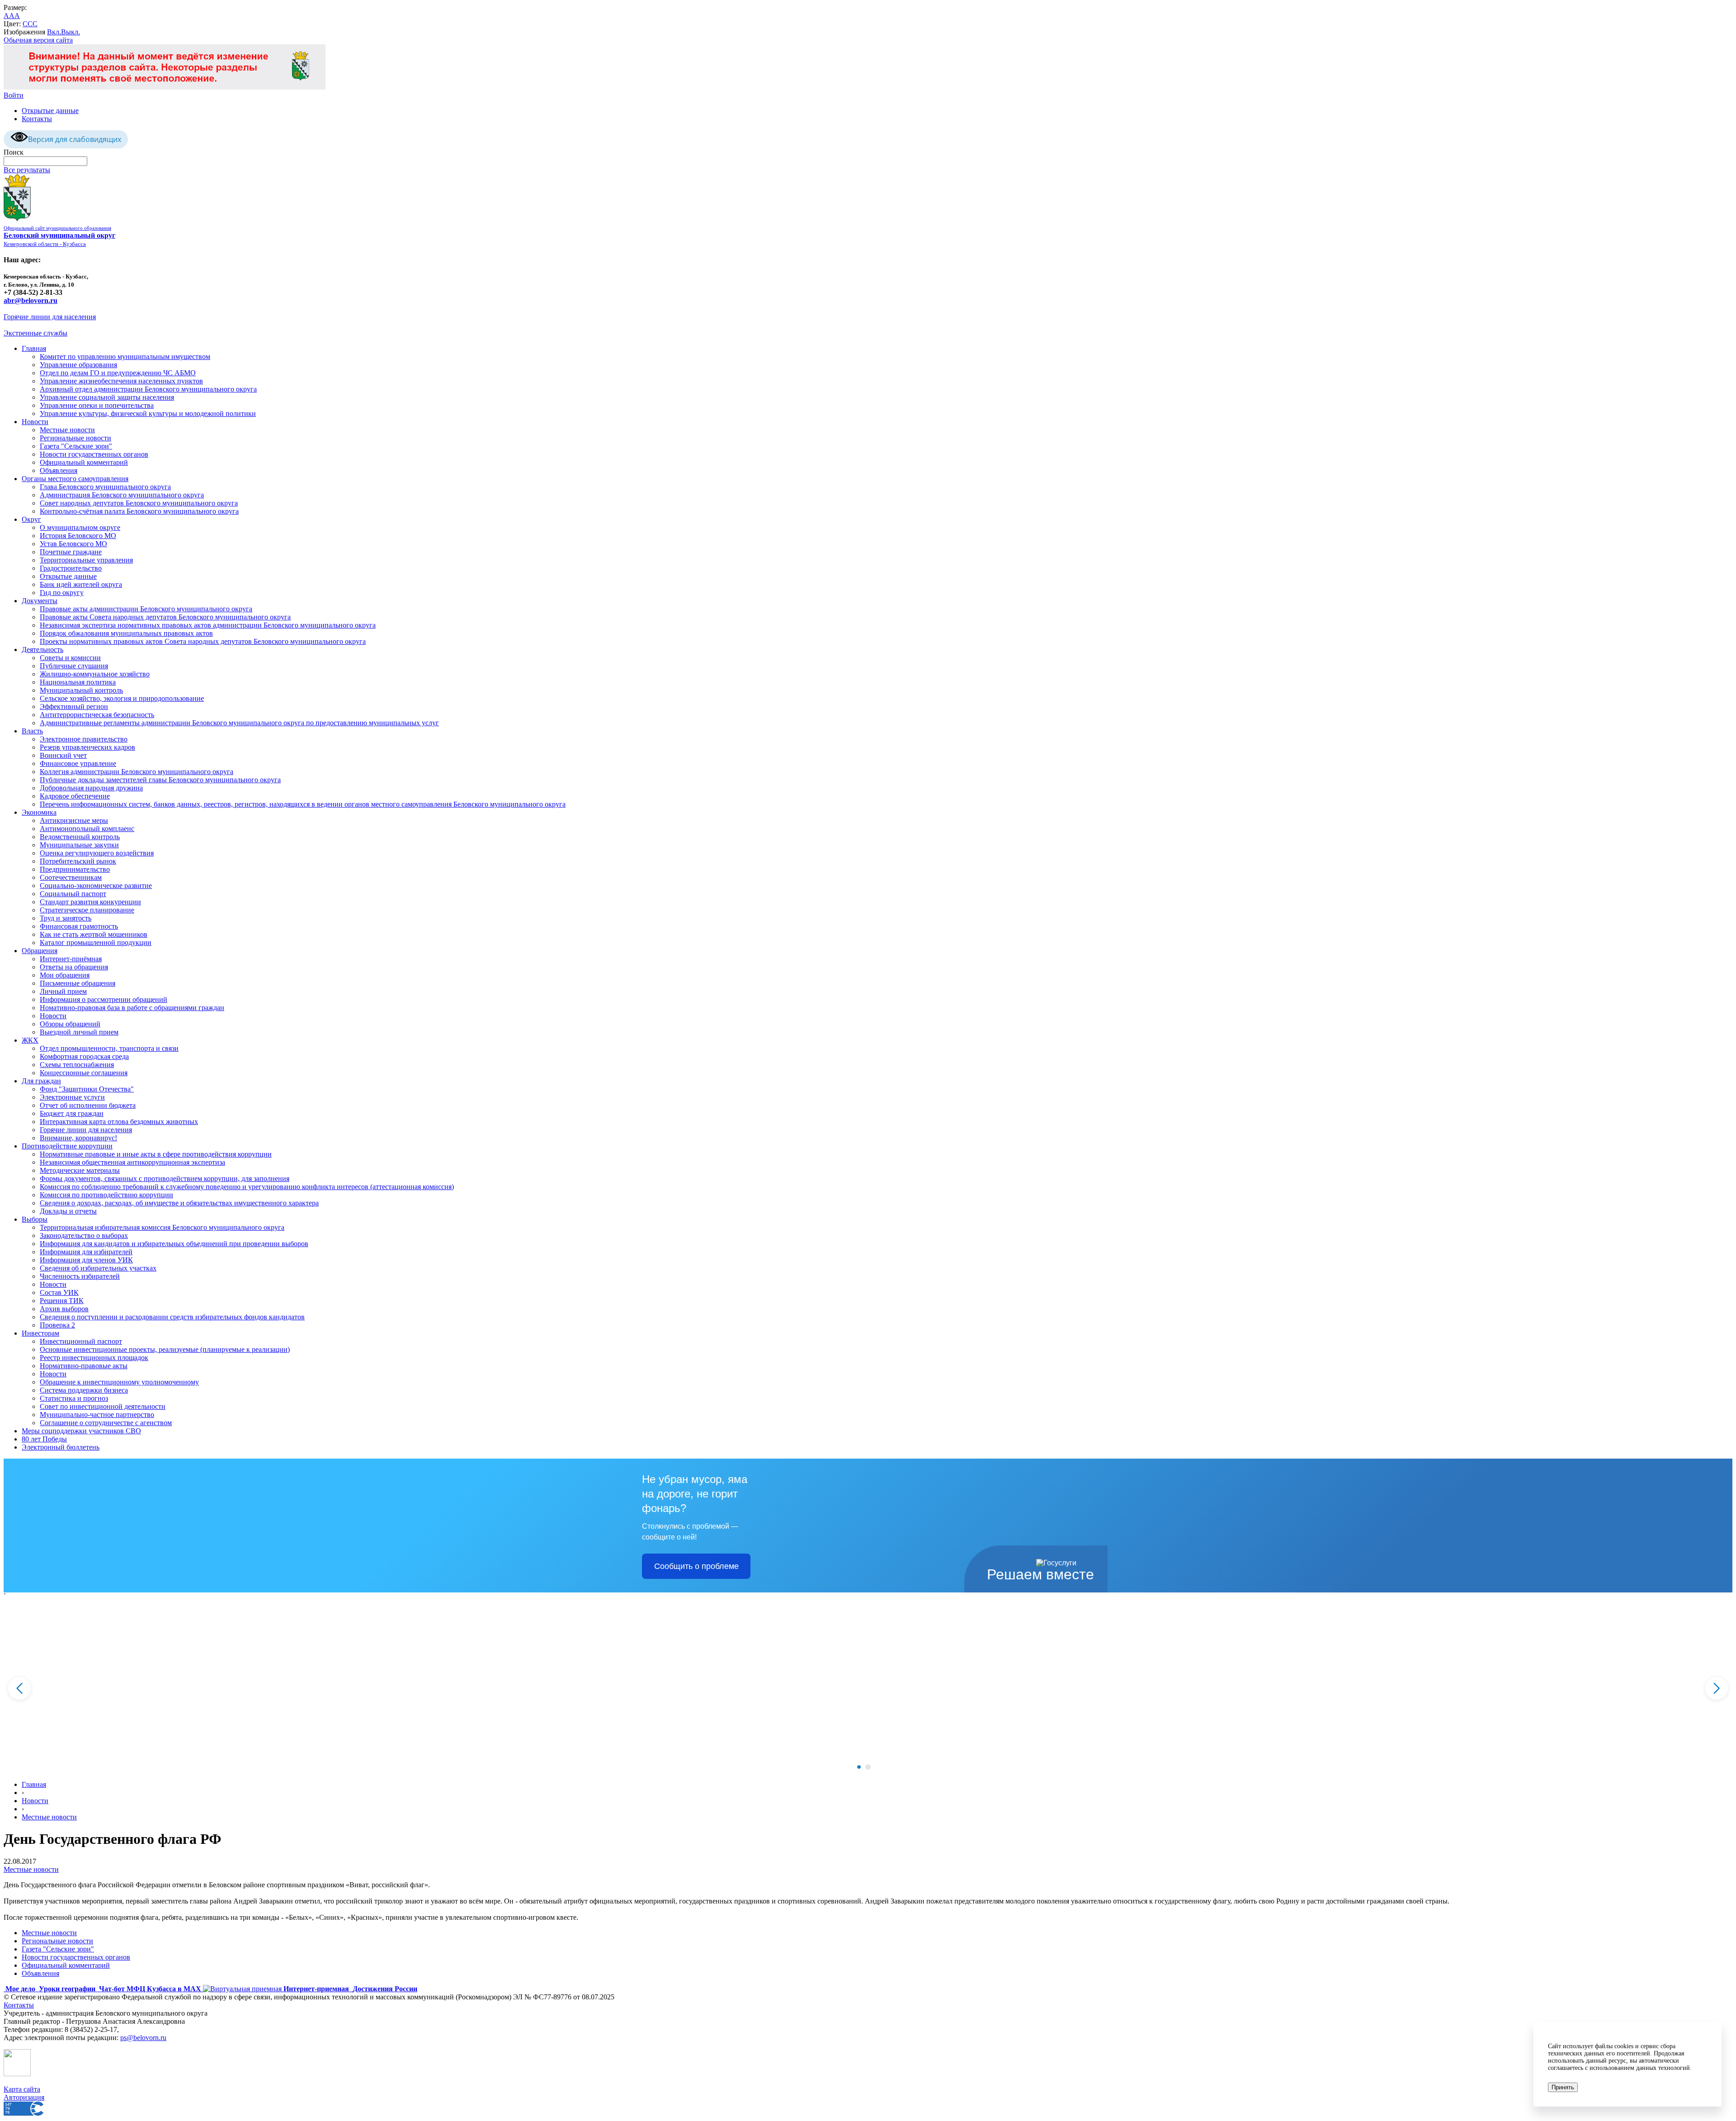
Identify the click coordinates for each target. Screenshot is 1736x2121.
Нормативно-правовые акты (84, 1366)
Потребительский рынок (78, 861)
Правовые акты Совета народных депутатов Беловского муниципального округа (165, 617)
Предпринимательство (75, 869)
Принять (1563, 2087)
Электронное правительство (84, 739)
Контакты (37, 119)
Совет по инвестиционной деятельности (103, 1406)
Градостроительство (71, 568)
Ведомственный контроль (80, 837)
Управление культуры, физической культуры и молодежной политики (148, 413)
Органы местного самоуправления (75, 479)
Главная (34, 348)
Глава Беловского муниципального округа (105, 487)
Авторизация (24, 2097)
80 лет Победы (44, 1439)
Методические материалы (80, 1170)
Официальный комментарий (84, 462)
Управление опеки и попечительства (97, 405)
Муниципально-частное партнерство (97, 1415)
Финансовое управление (78, 763)
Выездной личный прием (79, 1032)
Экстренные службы (35, 333)
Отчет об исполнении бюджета (88, 1105)
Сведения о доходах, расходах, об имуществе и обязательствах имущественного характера (179, 1203)
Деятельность (42, 650)
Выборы (35, 1219)
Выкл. (71, 32)
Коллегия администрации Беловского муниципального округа (137, 772)
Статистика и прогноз (74, 1398)
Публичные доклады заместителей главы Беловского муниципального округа (160, 780)
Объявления (59, 470)
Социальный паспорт (73, 894)
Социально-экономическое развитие (96, 886)
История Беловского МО (78, 536)
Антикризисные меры (74, 820)
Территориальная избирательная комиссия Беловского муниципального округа (162, 1227)
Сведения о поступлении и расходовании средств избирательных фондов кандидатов (172, 1317)
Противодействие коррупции (67, 1146)
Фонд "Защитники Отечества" (87, 1089)
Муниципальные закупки (79, 845)
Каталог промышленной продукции (96, 942)
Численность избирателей (80, 1276)
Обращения (40, 951)
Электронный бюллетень (61, 1447)
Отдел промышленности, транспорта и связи (109, 1048)
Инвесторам (40, 1333)
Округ (31, 519)
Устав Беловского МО (73, 544)
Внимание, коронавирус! (78, 1138)
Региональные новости (75, 438)
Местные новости (67, 430)
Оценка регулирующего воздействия (97, 853)
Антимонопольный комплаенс (87, 829)
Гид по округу (62, 593)
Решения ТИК (62, 1301)
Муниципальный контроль (81, 690)
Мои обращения (65, 975)
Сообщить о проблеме (696, 1566)
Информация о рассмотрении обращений (104, 999)
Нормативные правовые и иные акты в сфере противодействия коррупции (156, 1154)
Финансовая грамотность (79, 926)
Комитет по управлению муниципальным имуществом (125, 357)
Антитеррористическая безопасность (97, 715)
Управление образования (78, 365)
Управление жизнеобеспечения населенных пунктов (121, 381)
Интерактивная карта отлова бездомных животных (119, 1122)
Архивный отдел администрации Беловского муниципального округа (148, 389)
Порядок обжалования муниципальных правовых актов (126, 633)
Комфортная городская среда (84, 1056)
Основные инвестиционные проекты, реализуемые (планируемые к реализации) (165, 1349)
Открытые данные (50, 111)
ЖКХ (30, 1040)
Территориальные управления (86, 560)
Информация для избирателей (86, 1252)
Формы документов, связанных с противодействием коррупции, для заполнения (165, 1179)
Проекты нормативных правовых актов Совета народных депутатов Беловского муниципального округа (203, 641)
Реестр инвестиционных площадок (94, 1358)
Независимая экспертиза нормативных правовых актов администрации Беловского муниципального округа (208, 625)
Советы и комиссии (70, 658)
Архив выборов (64, 1309)
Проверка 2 (57, 1325)
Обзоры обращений (70, 1024)
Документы (40, 601)
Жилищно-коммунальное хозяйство (95, 674)
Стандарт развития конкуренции (90, 902)
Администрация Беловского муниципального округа (122, 495)
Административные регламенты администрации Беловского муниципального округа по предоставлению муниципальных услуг (239, 723)
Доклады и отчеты (68, 1211)
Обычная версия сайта (38, 40)
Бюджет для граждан (72, 1113)
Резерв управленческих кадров (87, 747)
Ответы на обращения (74, 967)
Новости (35, 422)
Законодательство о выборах (84, 1235)
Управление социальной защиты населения (107, 397)
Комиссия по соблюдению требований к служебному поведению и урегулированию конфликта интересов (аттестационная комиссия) (247, 1187)
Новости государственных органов (94, 454)
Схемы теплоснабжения (77, 1065)
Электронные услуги (72, 1097)
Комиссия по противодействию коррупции (106, 1195)
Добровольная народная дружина (91, 788)
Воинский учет (63, 755)
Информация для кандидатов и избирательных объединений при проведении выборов (174, 1244)
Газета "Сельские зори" (76, 446)
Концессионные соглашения (84, 1073)
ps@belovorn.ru (143, 2038)
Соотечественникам (71, 877)
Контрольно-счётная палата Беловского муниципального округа (139, 511)
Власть (32, 731)
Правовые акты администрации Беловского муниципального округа (146, 609)
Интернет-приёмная (71, 959)
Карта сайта (22, 2089)
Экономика (39, 812)
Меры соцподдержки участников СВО (81, 1431)
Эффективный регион (74, 706)
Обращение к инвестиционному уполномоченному (119, 1382)
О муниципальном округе (80, 527)
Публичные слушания (74, 666)
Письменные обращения (78, 983)
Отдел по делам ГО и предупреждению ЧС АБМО (118, 373)
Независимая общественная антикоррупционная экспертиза (132, 1162)
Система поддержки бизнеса (84, 1390)
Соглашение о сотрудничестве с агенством (106, 1423)
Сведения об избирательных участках (98, 1268)
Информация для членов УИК (86, 1260)
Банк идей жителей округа (81, 584)
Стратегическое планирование (87, 910)
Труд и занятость (66, 918)
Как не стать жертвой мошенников (94, 934)
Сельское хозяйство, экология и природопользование (122, 698)
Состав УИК (59, 1292)
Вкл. (54, 32)
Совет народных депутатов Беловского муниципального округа (139, 503)
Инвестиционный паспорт (81, 1341)
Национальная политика (78, 682)
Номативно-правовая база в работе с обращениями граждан (132, 1008)
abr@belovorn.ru (31, 300)
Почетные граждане (71, 552)
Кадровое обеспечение (75, 796)
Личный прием (63, 991)
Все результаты (27, 170)
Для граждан (41, 1081)
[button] (859, 1767)
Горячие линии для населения (50, 317)
